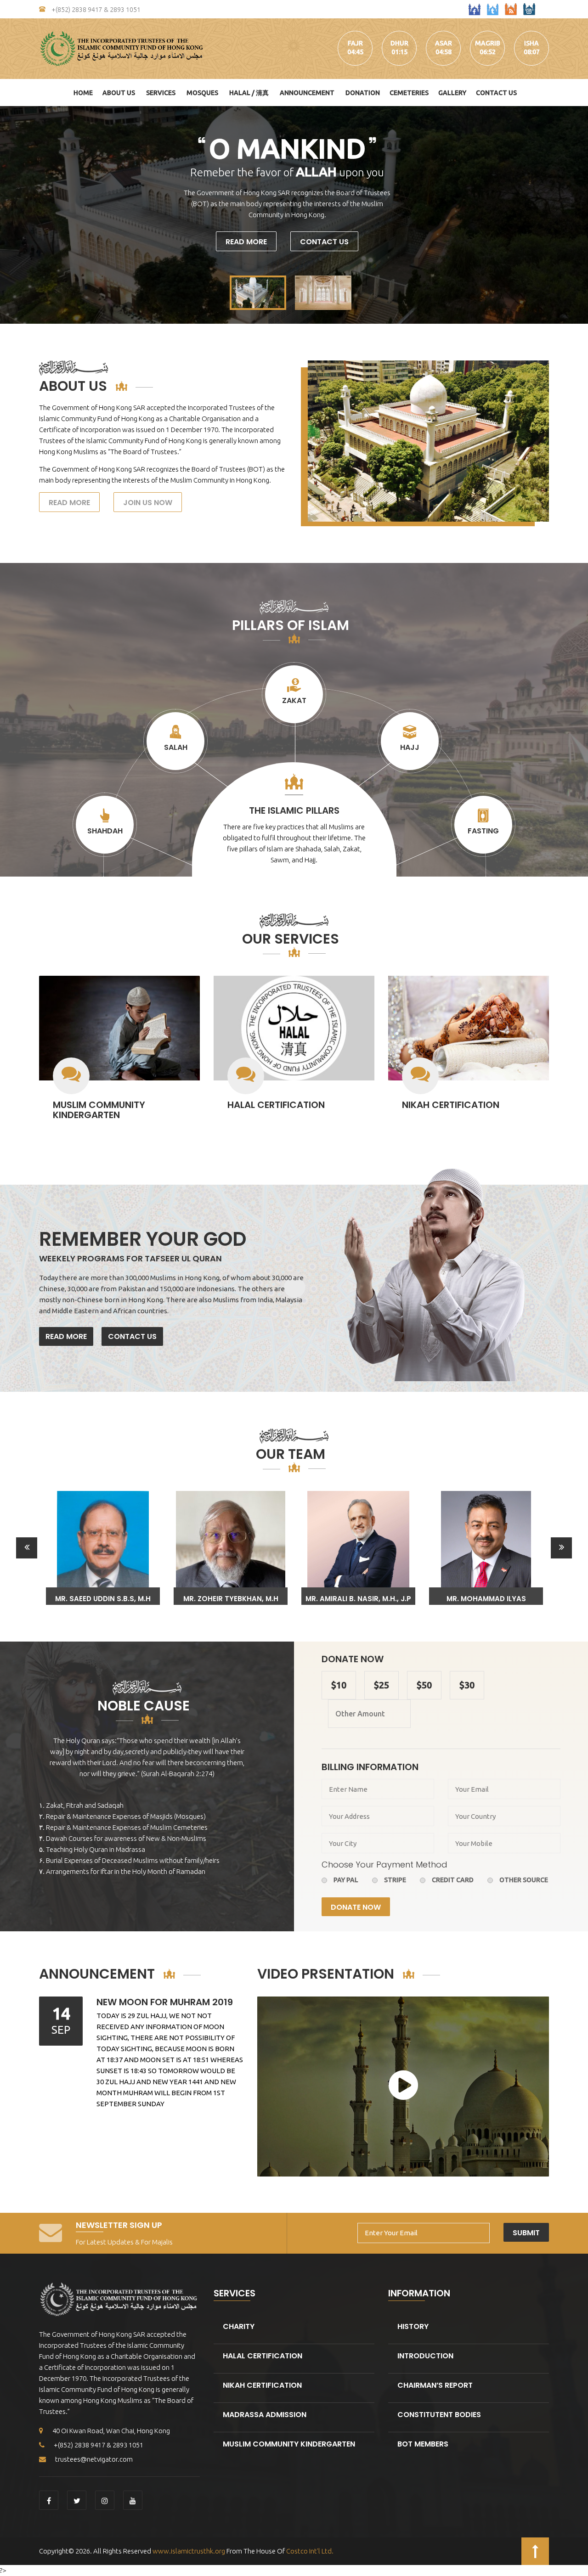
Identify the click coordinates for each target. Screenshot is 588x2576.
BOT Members (423, 2444)
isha (531, 43)
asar (444, 43)
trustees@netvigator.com (94, 2459)
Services (161, 93)
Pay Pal (346, 1880)
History (413, 2326)
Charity (239, 2326)
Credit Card (453, 1880)
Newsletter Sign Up (119, 2225)
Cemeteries (409, 93)
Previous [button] (27, 1548)
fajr (355, 43)
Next (576, 215)
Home (83, 93)
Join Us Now (148, 503)
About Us (119, 93)
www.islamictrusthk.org (188, 2551)
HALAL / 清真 (249, 93)
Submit (526, 2233)
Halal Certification (276, 1105)
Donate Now (356, 1907)
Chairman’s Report (435, 2385)
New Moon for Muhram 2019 (165, 2002)
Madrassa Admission (265, 2415)
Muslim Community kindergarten (99, 1110)
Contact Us (496, 93)
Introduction (425, 2356)
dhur (399, 43)
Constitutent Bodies (439, 2415)
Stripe (395, 1880)
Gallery (452, 93)
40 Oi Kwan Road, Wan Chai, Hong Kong (111, 2431)
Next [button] (561, 1548)
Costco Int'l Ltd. (310, 2551)
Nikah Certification (451, 1105)
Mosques (202, 93)
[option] (103, 1548)
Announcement (307, 93)
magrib (488, 43)
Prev (12, 215)
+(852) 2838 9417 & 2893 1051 (95, 10)
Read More (246, 242)
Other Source (524, 1880)
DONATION (363, 93)
